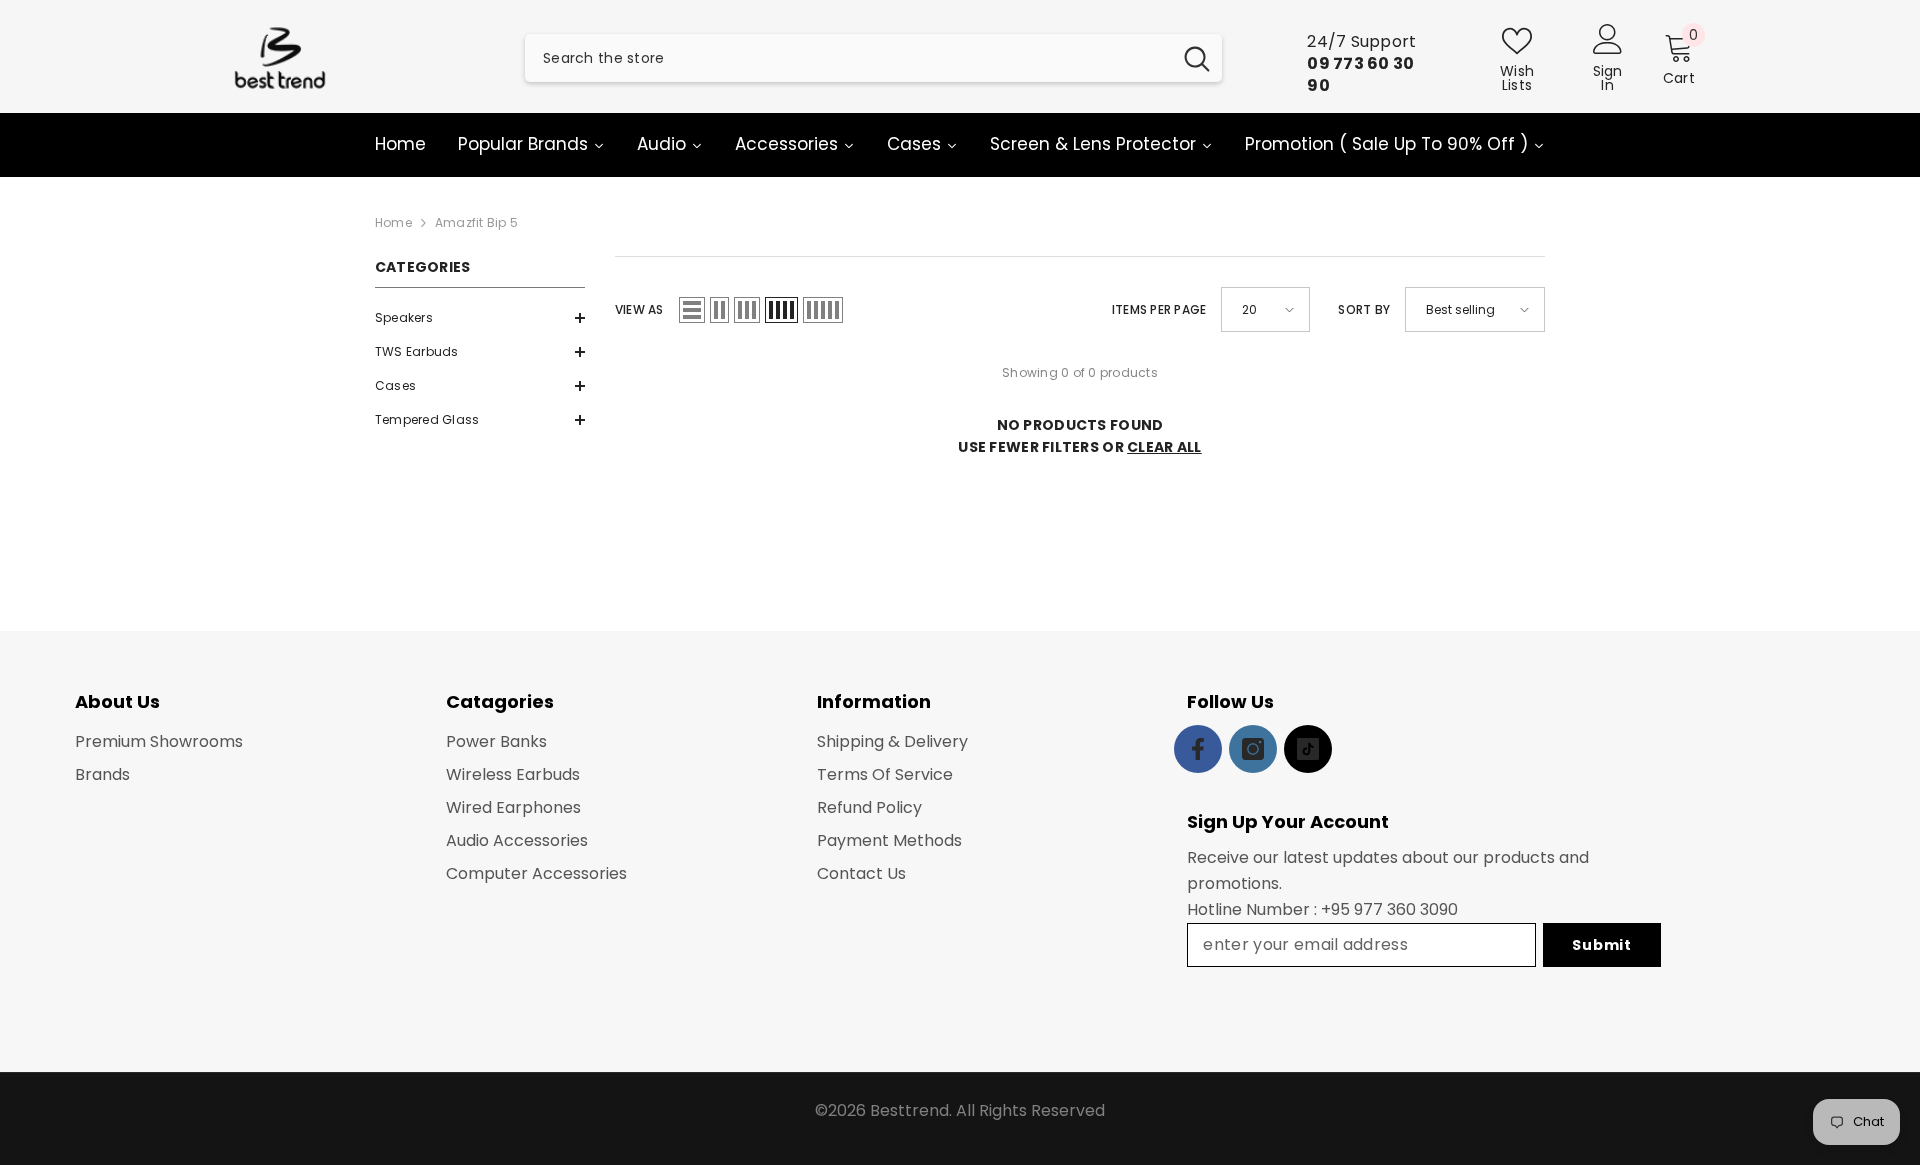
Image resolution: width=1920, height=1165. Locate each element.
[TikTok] (1308, 749)
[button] (480, 318)
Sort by (1364, 309)
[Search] (873, 58)
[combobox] (848, 58)
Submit (1601, 945)
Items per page (1159, 309)
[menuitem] (480, 318)
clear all (1164, 447)
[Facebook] (1198, 749)
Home (393, 222)
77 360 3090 (1410, 909)
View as (639, 309)
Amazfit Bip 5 (476, 222)
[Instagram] (1253, 749)
